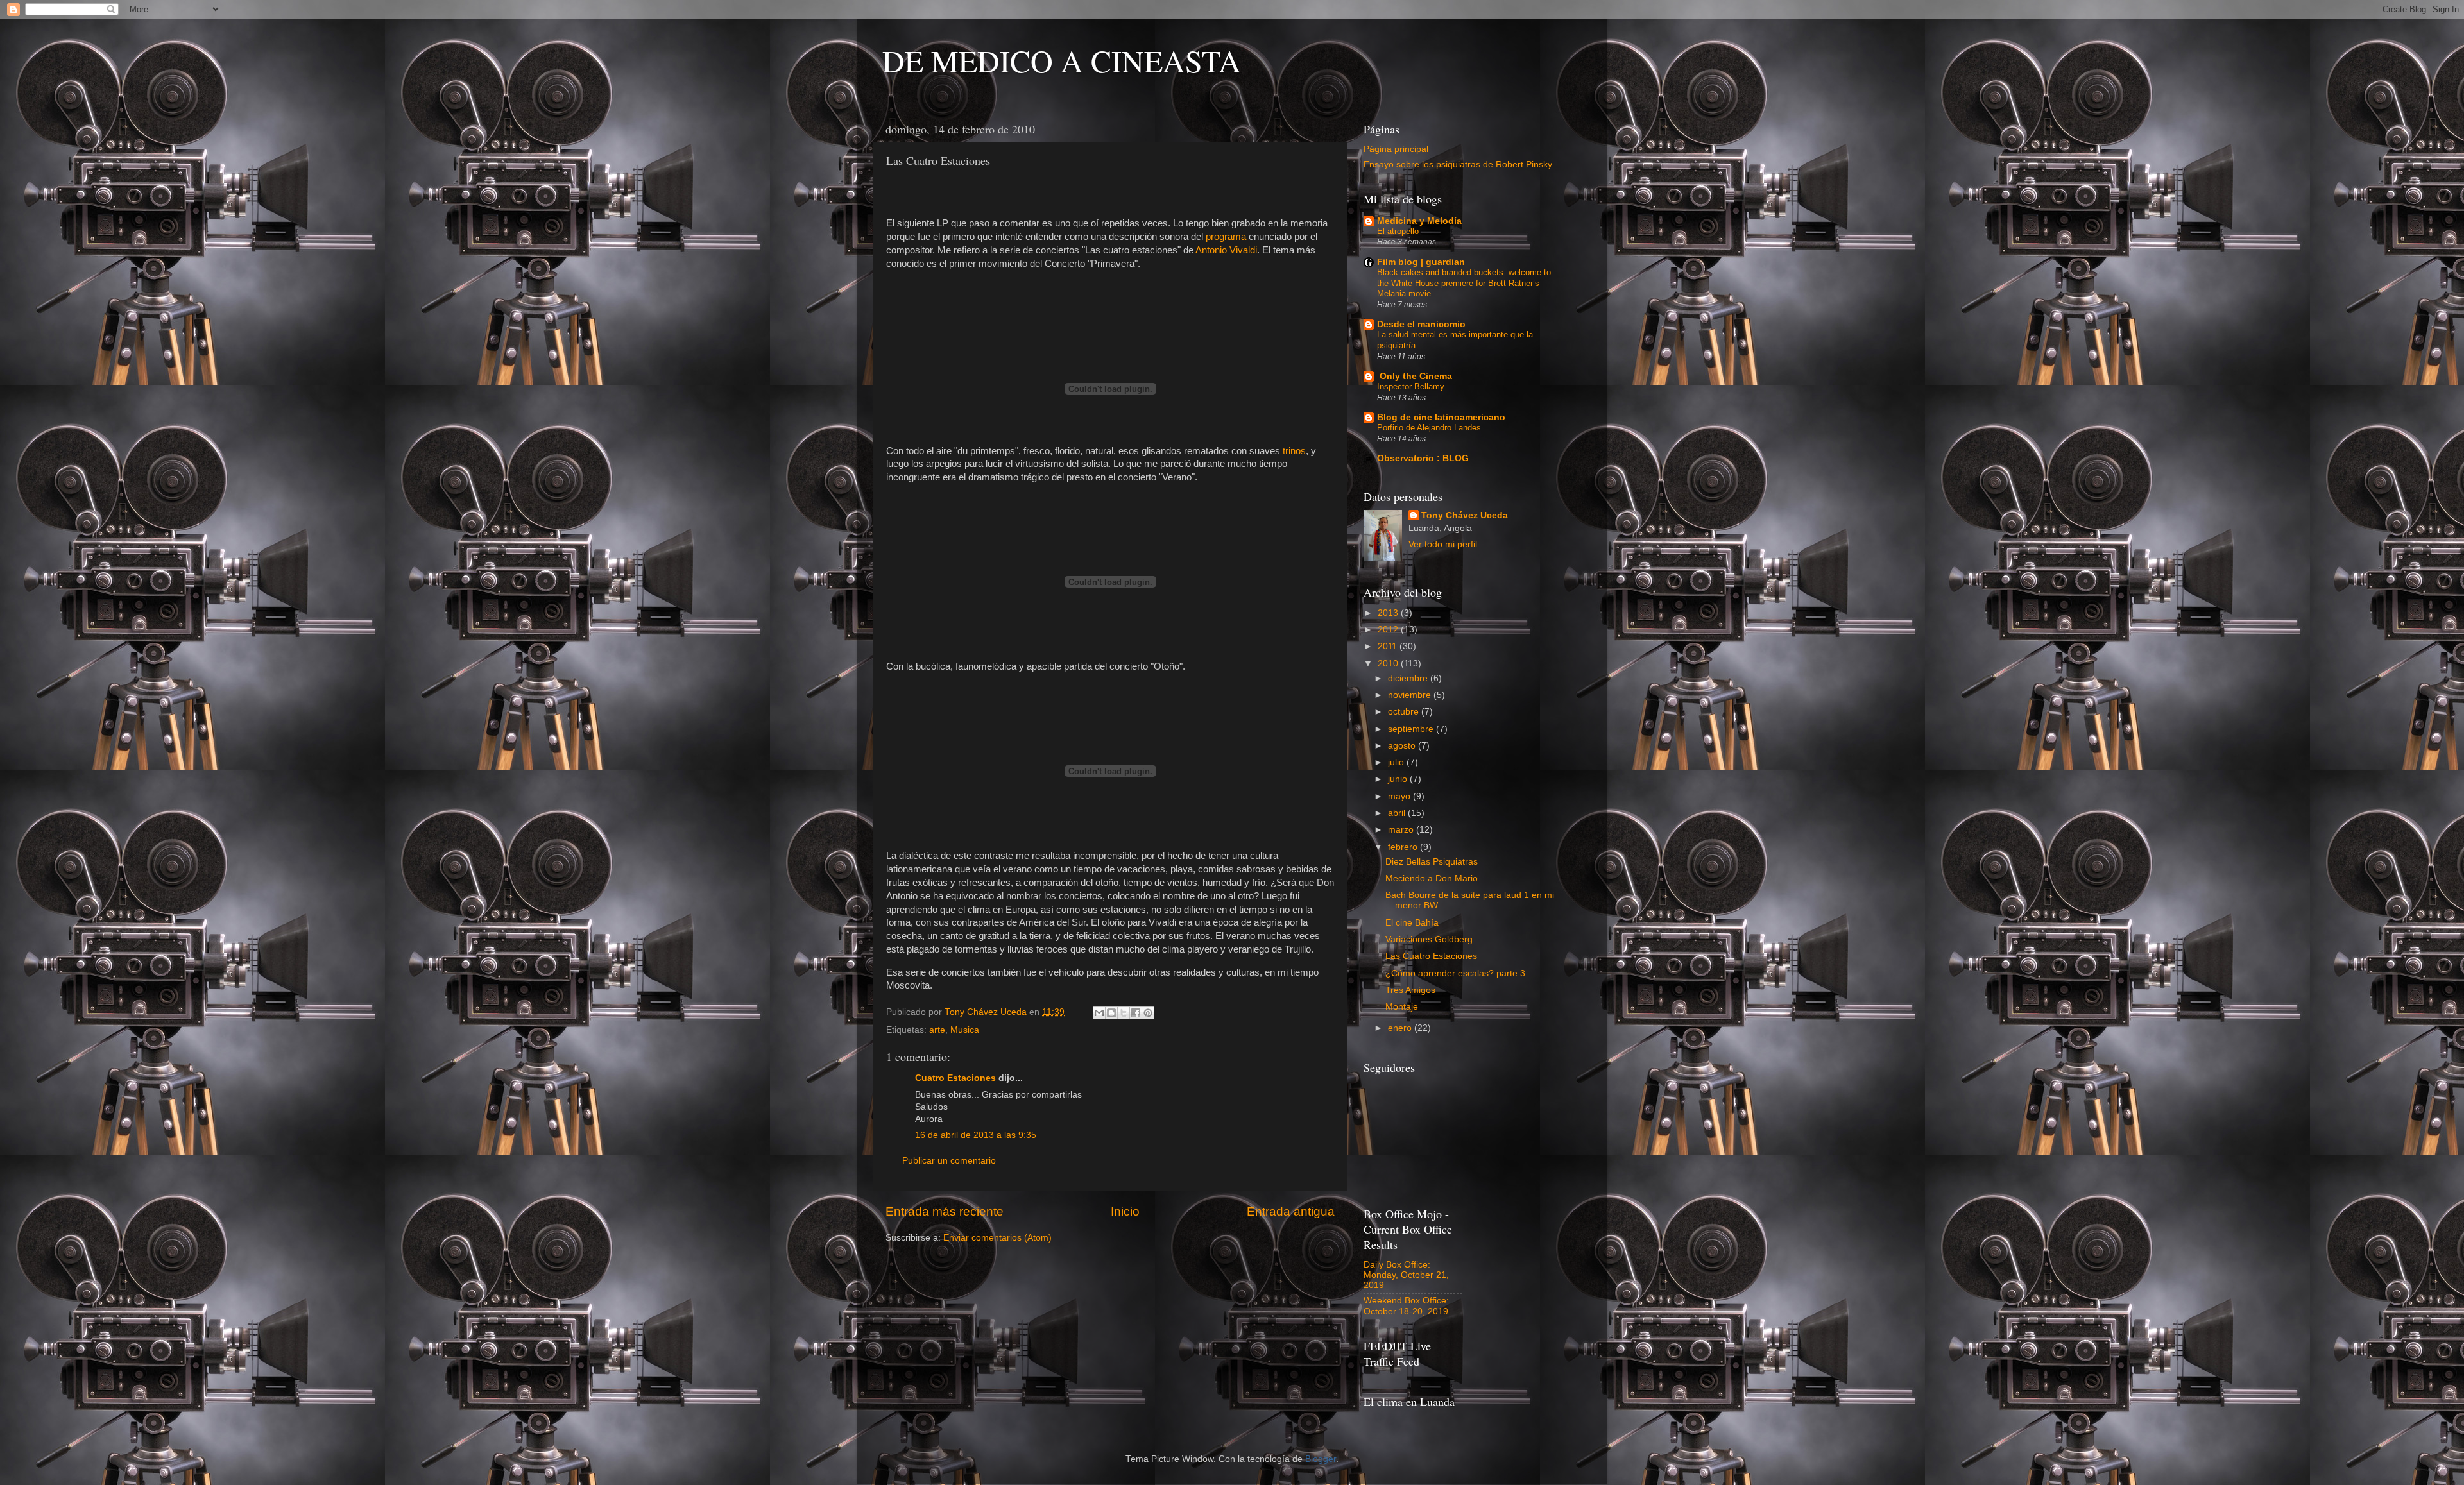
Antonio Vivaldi (1226, 250)
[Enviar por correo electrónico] (1099, 1013)
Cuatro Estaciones (955, 1078)
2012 (1389, 630)
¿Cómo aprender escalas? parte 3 (1455, 973)
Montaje (1402, 1007)
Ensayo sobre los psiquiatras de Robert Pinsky (1458, 165)
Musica (965, 1030)
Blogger (1321, 1459)
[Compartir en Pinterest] (1148, 1013)
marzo (1402, 830)
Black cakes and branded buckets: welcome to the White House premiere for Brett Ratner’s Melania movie (1464, 283)
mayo (1400, 796)
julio (1397, 762)
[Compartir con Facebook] (1136, 1013)
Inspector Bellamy (1411, 386)
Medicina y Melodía (1419, 221)
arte (937, 1030)
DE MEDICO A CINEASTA (1062, 60)
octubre (1405, 712)
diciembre (1409, 678)
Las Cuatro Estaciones (1431, 956)
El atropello (1398, 231)
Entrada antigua (1291, 1211)
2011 (1389, 646)
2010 (1389, 664)
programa (1227, 237)
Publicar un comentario (949, 1161)
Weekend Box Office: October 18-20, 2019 (1406, 1306)
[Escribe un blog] (1111, 1013)
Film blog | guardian (1421, 262)
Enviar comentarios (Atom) (997, 1238)
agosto (1403, 746)
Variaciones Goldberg (1429, 939)
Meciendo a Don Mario (1432, 878)
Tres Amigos (1410, 990)
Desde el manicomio (1421, 324)
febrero (1404, 847)
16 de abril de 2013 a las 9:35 (976, 1135)
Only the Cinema (1415, 376)
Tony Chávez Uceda (1465, 515)
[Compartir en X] (1124, 1013)
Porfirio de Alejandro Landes (1429, 428)
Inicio (1125, 1211)
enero (1401, 1028)
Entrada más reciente (945, 1211)
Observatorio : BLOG (1423, 458)
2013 (1389, 613)
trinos (1294, 451)
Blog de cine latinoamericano (1441, 417)
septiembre (1412, 729)
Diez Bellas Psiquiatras (1432, 862)
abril (1398, 813)
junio (1399, 779)
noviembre (1411, 695)
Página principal (1396, 149)
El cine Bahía (1412, 923)
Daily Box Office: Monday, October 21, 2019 (1406, 1275)
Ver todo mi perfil (1443, 544)
